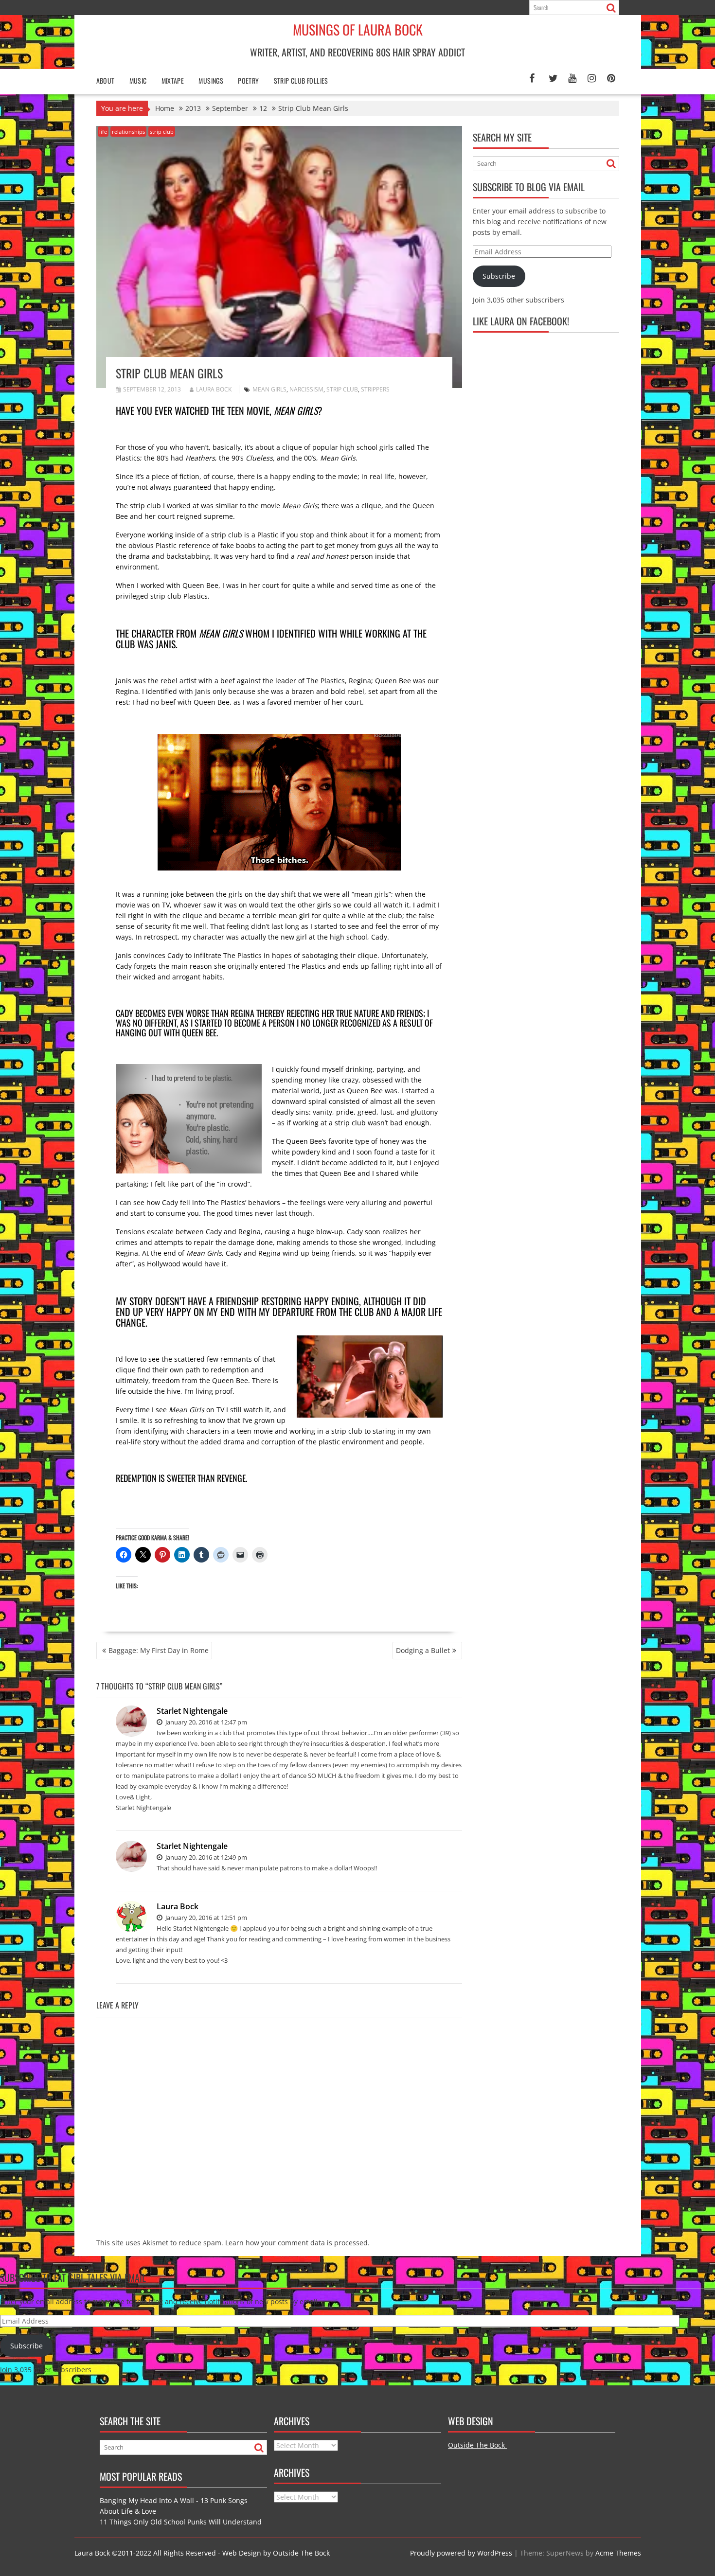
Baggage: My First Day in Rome (159, 1650)
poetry (248, 80)
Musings (211, 80)
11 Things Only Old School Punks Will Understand (181, 2522)
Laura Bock (214, 389)
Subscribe (499, 276)
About (106, 80)
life (103, 132)
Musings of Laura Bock (358, 29)
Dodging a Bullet (423, 1650)
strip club (162, 132)
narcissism (306, 389)
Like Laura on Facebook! (521, 321)
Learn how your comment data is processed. (297, 2243)
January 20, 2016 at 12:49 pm (206, 1857)
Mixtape (173, 80)
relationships (128, 132)
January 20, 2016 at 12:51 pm (206, 1918)
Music (138, 80)
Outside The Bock (477, 2445)
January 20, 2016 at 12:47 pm (206, 1722)
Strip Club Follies (301, 80)
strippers (375, 389)
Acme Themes (618, 2553)
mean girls (269, 389)
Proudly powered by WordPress (461, 2553)
